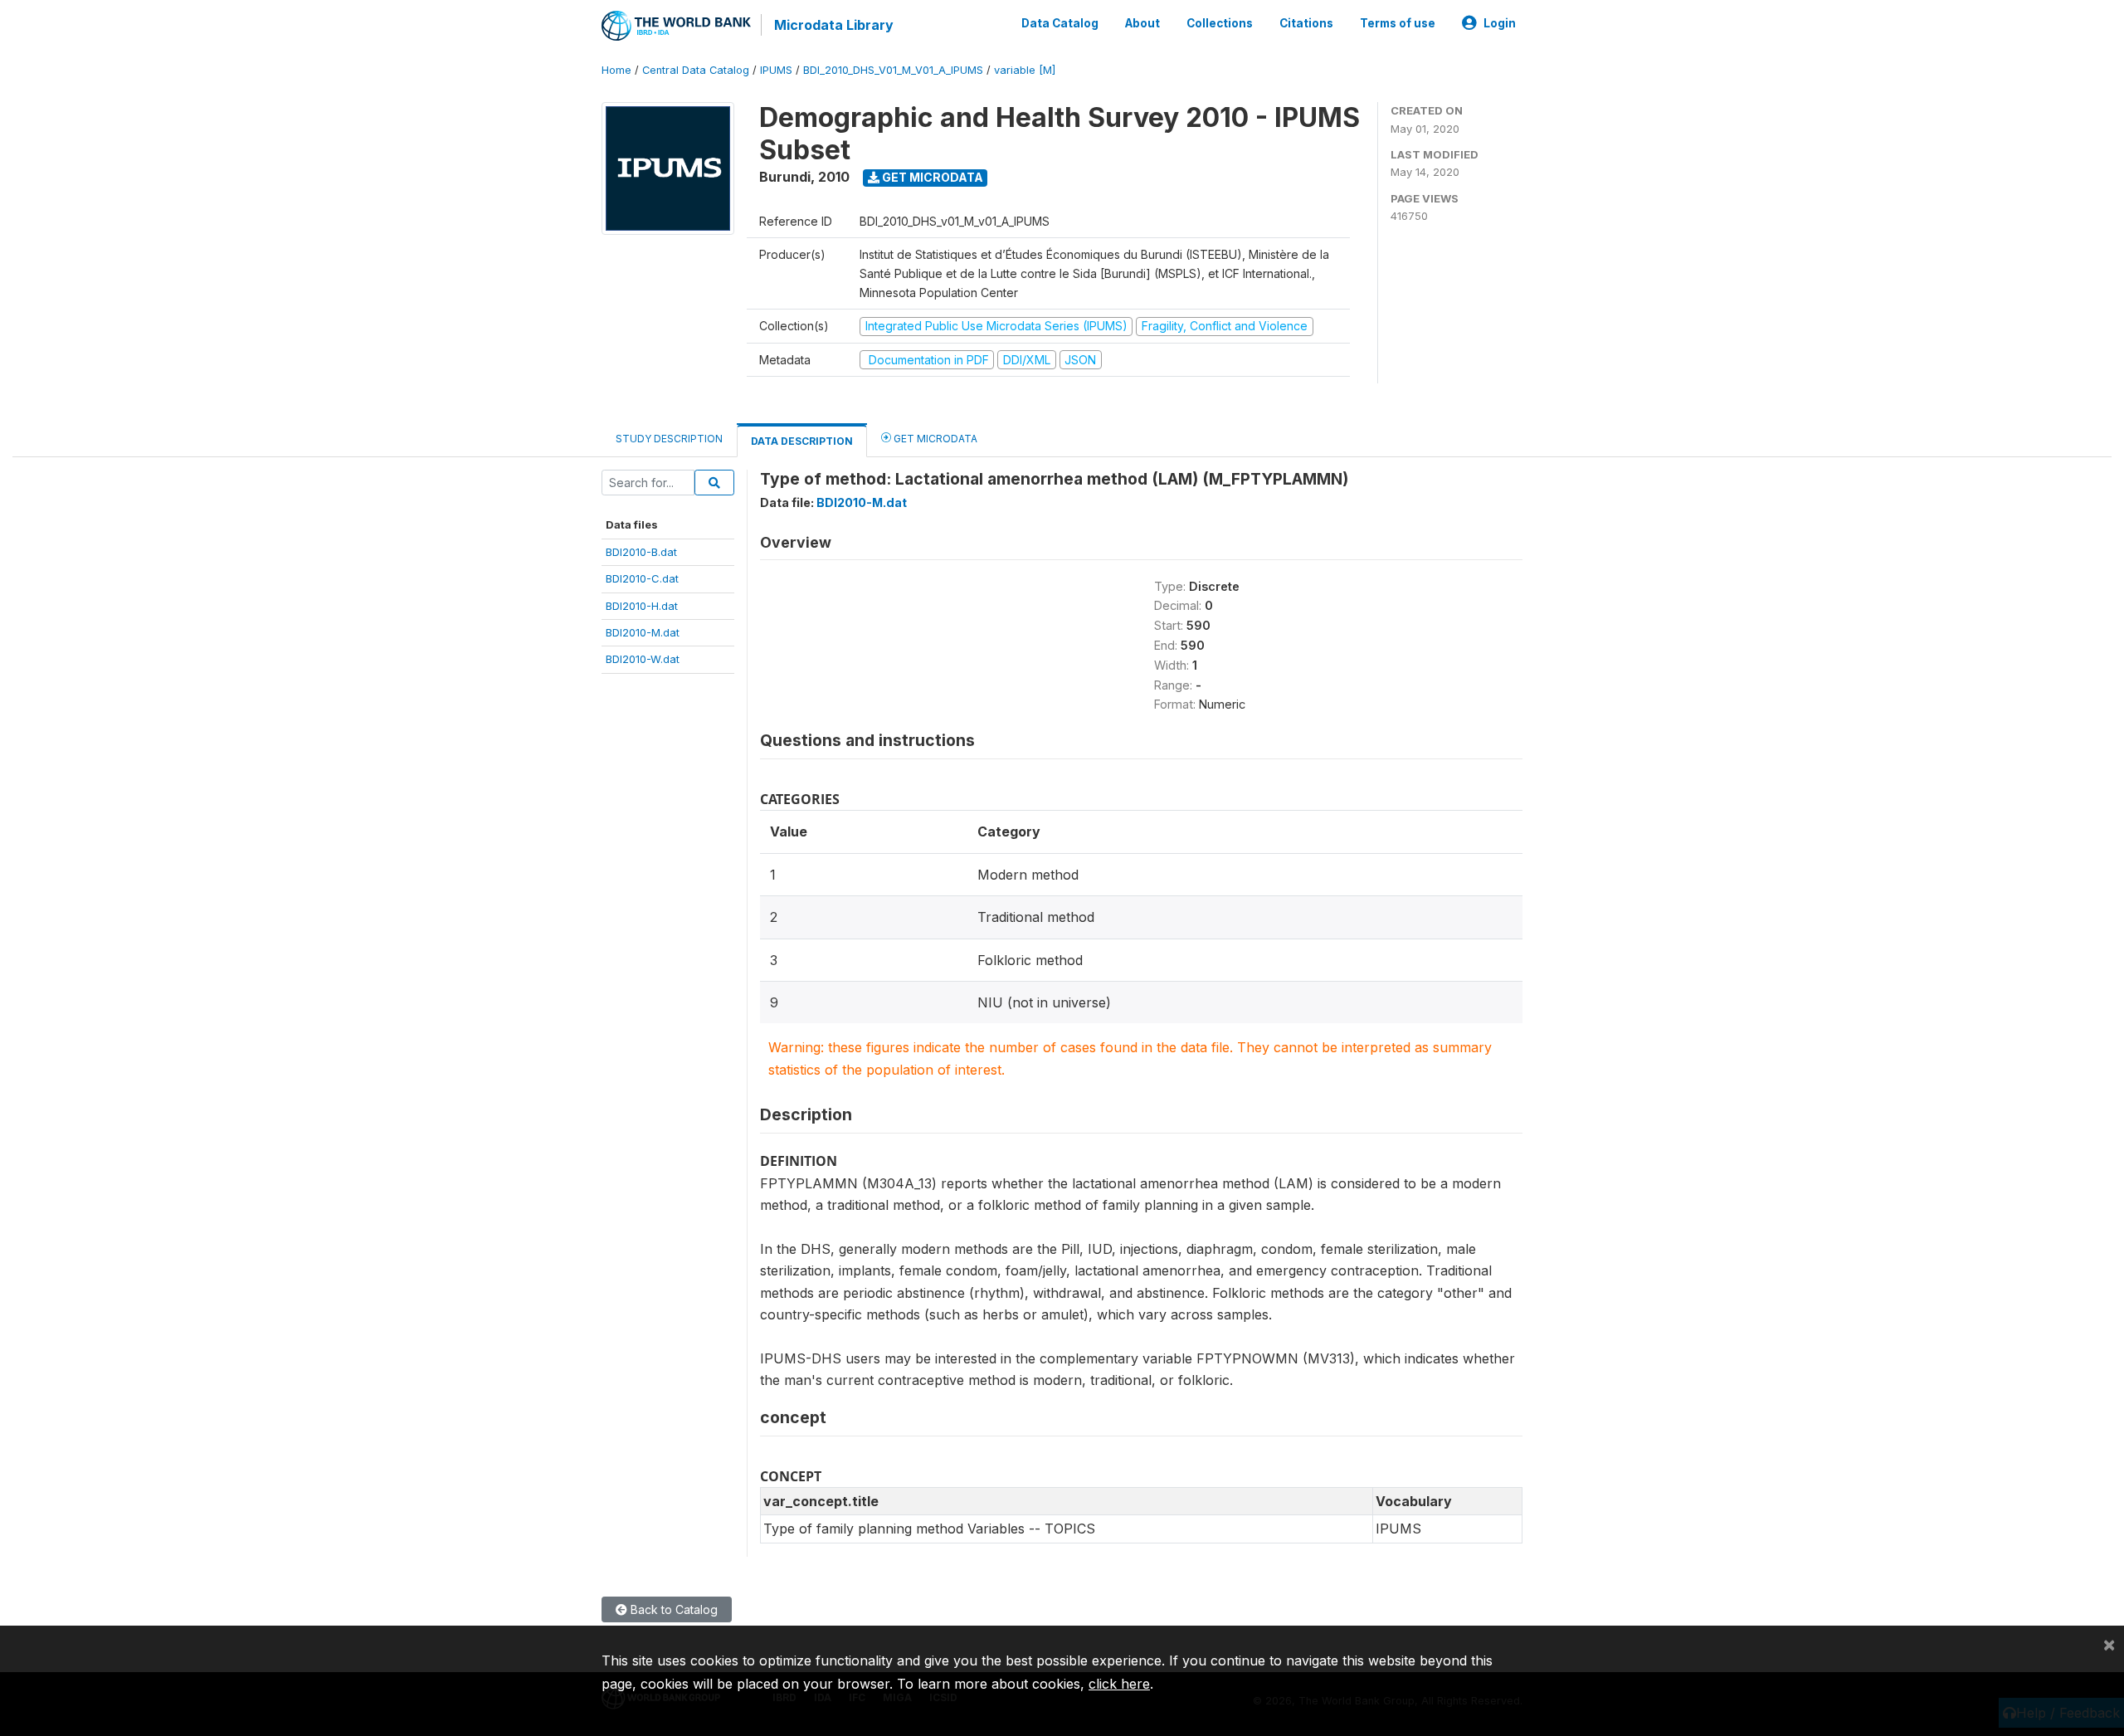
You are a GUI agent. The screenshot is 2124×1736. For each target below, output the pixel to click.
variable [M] (1025, 70)
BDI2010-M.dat (643, 632)
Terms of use (1398, 23)
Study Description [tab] (669, 439)
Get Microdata (931, 177)
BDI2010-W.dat (643, 659)
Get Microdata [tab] (934, 439)
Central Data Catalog (696, 70)
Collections (1220, 23)
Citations (1306, 23)
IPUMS (776, 70)
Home (616, 70)
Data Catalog (1060, 23)
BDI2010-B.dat (641, 552)
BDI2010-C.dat (642, 578)
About (1142, 23)
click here (1119, 1684)
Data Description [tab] (802, 441)
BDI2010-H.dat (642, 606)
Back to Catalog (672, 1609)
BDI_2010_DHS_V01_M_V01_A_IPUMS (893, 70)
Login (1500, 23)
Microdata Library (834, 25)
